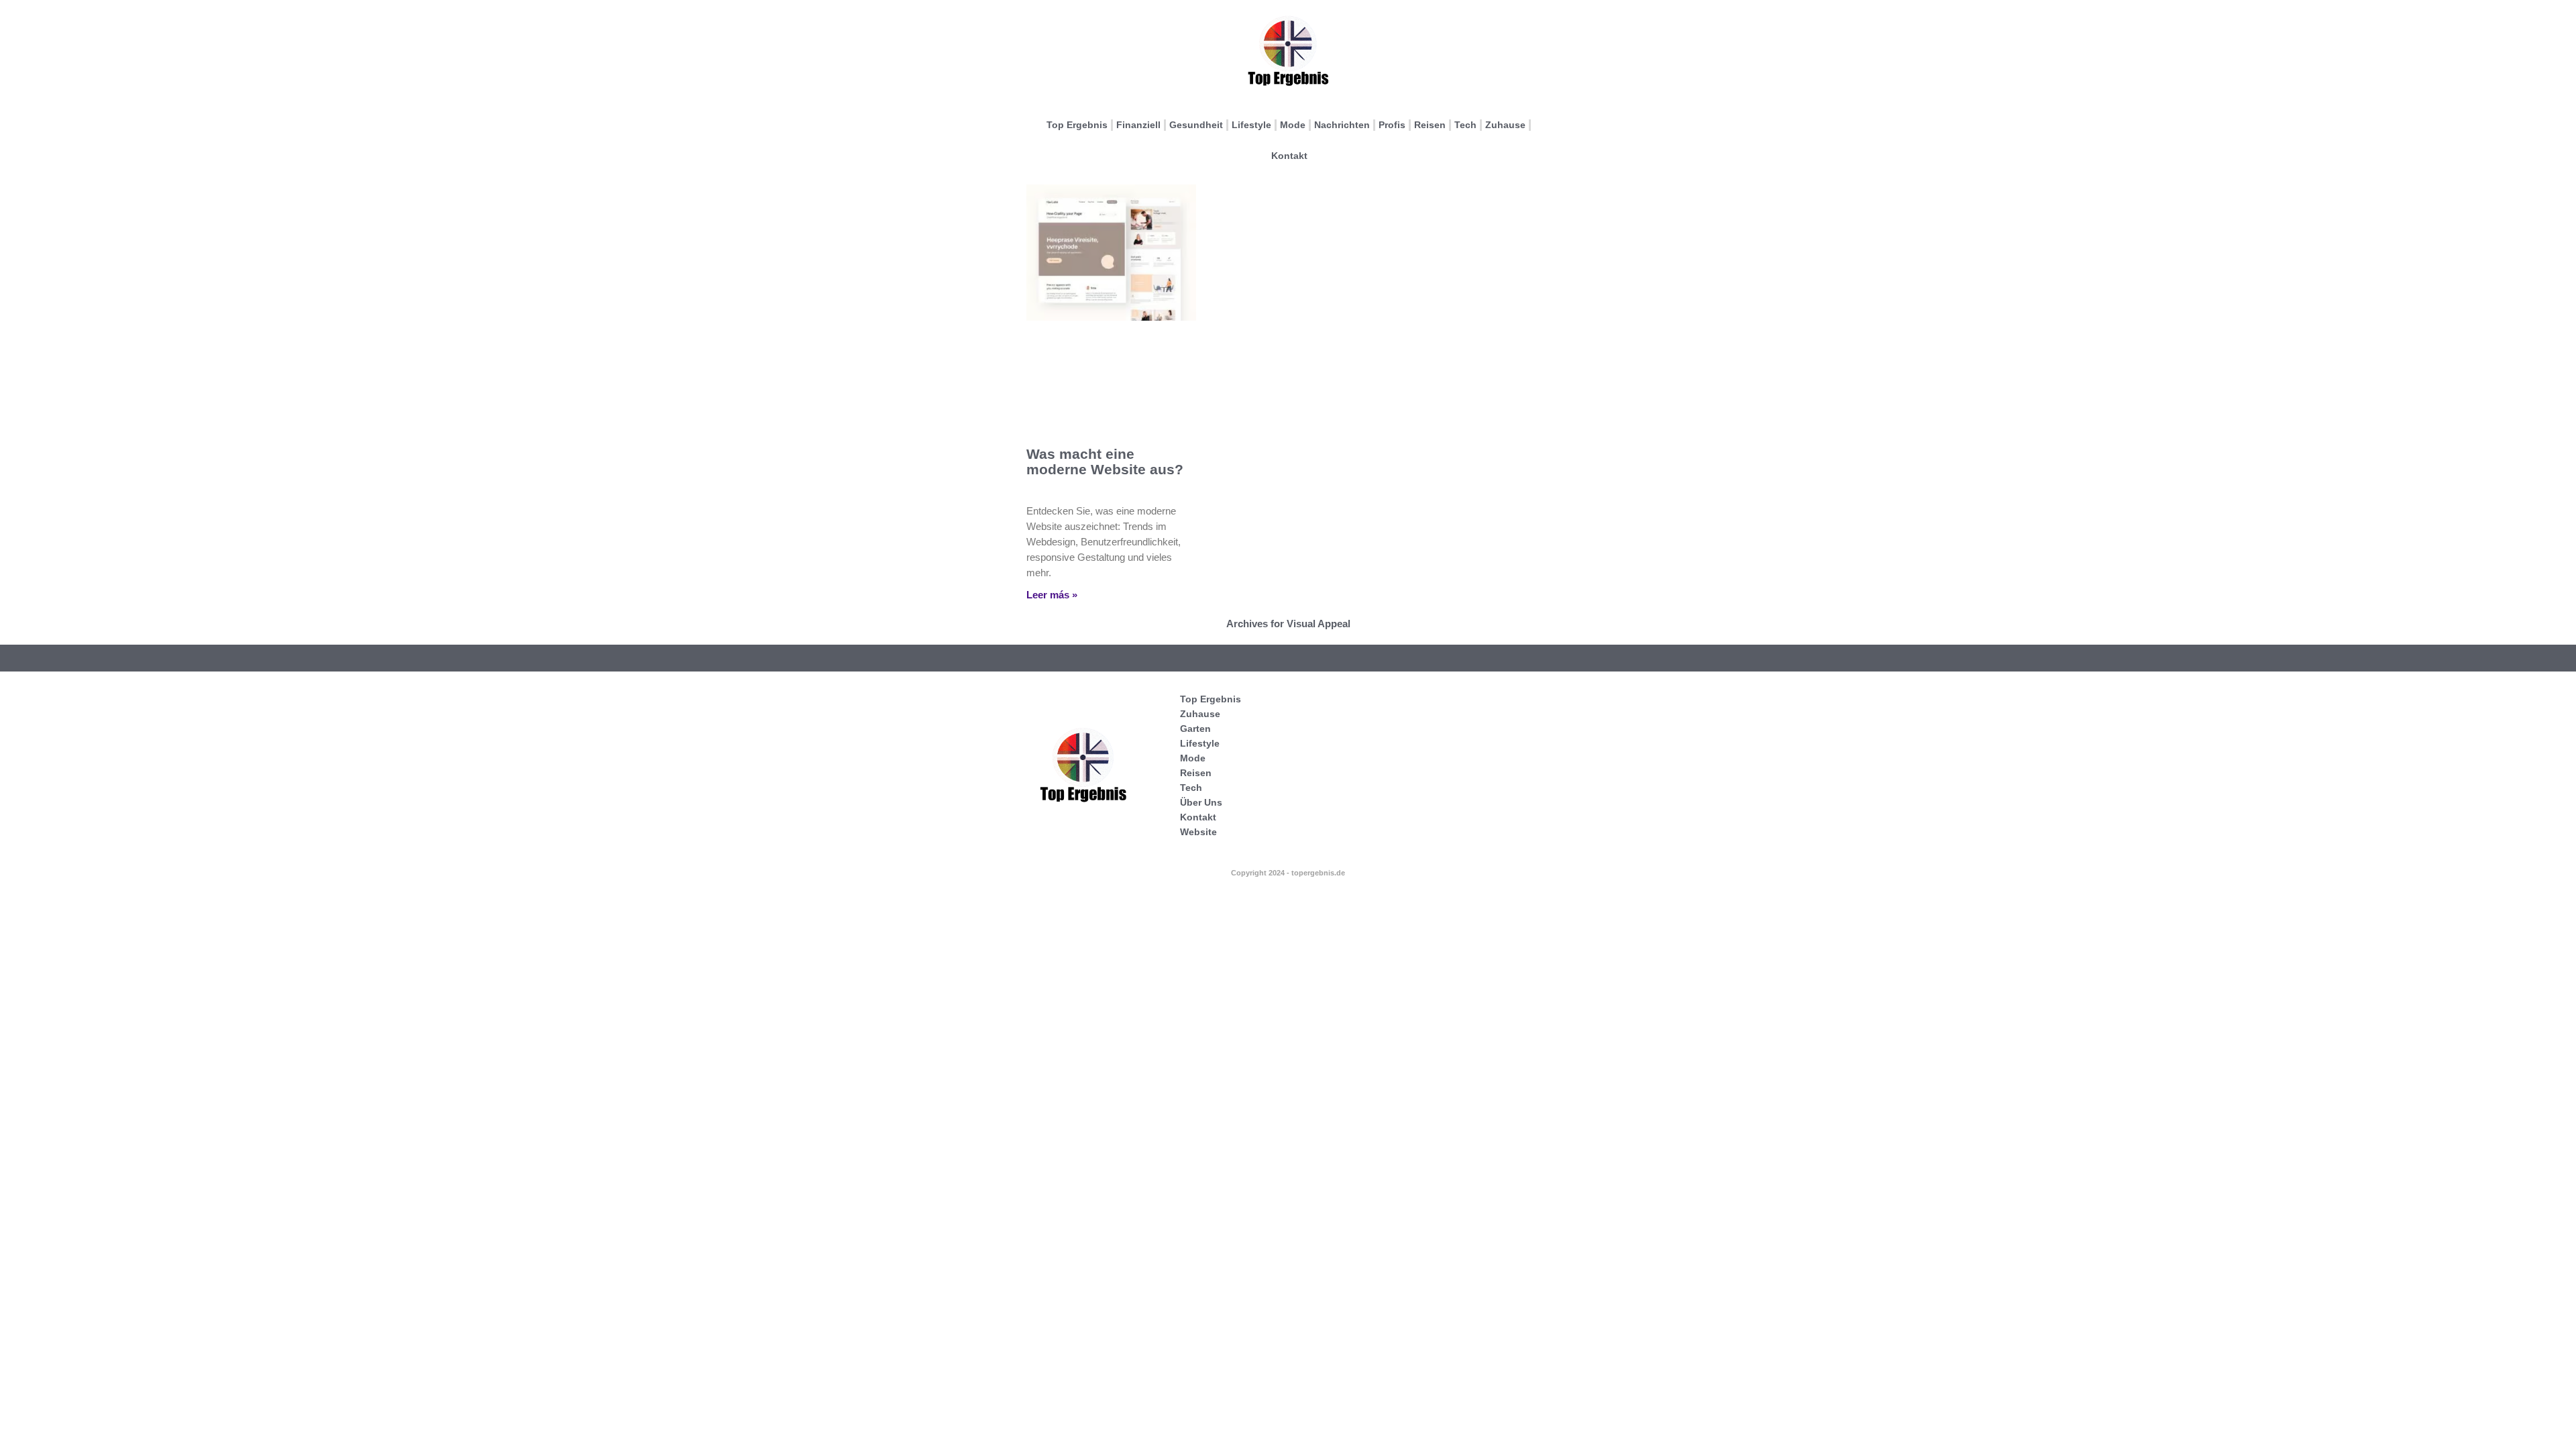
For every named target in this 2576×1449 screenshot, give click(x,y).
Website (1198, 832)
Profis (1392, 125)
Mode (1293, 125)
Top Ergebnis (1077, 125)
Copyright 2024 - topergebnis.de (1288, 873)
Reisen (1430, 125)
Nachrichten (1342, 125)
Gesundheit (1196, 125)
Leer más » (1052, 595)
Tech (1465, 125)
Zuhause (1505, 125)
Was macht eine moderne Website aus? (1105, 462)
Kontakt (1289, 156)
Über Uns (1201, 802)
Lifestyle (1251, 125)
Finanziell (1138, 125)
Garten (1195, 729)
